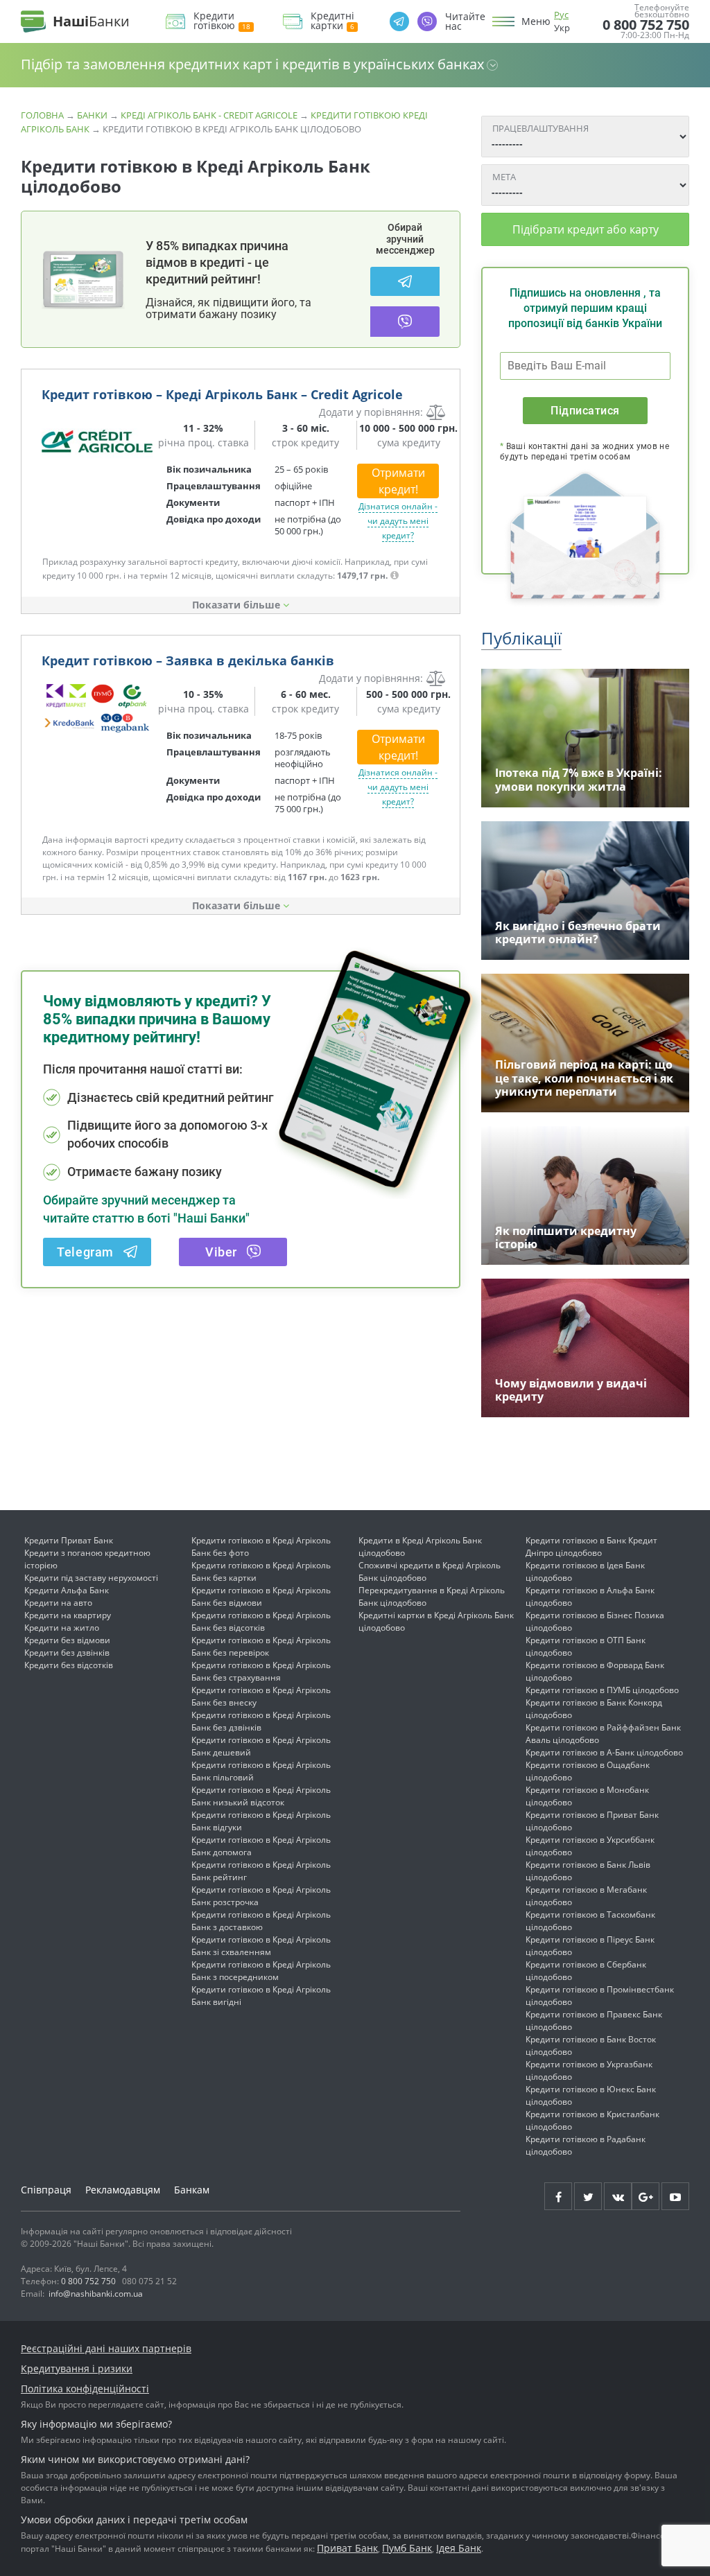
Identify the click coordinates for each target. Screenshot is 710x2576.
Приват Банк (347, 2548)
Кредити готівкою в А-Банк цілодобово (604, 1752)
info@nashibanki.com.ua (96, 2294)
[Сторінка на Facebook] (558, 2196)
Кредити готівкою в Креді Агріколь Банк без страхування (261, 1671)
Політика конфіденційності (85, 2389)
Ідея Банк (459, 2548)
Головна (42, 115)
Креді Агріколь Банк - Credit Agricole (209, 115)
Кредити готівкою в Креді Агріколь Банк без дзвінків (261, 1721)
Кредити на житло (62, 1628)
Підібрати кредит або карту (586, 229)
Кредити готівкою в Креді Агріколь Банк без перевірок (261, 1646)
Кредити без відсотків (69, 1665)
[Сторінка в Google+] (646, 2196)
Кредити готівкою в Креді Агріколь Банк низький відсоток (261, 1796)
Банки (92, 115)
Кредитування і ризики (77, 2368)
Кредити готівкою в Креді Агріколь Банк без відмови (261, 1596)
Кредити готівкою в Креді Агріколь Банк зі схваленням (261, 1946)
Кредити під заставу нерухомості (91, 1578)
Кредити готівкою (214, 21)
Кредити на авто (58, 1603)
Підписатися (585, 411)
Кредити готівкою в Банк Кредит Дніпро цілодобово (591, 1547)
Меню (536, 21)
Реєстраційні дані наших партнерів (106, 2348)
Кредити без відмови (67, 1640)
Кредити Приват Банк (69, 1540)
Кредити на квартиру (68, 1615)
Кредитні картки (332, 21)
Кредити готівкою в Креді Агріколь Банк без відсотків (261, 1621)
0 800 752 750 (646, 25)
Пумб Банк (407, 2548)
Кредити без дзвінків (67, 1653)
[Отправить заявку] (97, 441)
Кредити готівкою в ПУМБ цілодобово (602, 1690)
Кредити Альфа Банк (67, 1590)
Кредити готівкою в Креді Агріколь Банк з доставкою (261, 1921)
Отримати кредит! (398, 481)
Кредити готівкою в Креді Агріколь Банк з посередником (261, 1971)
